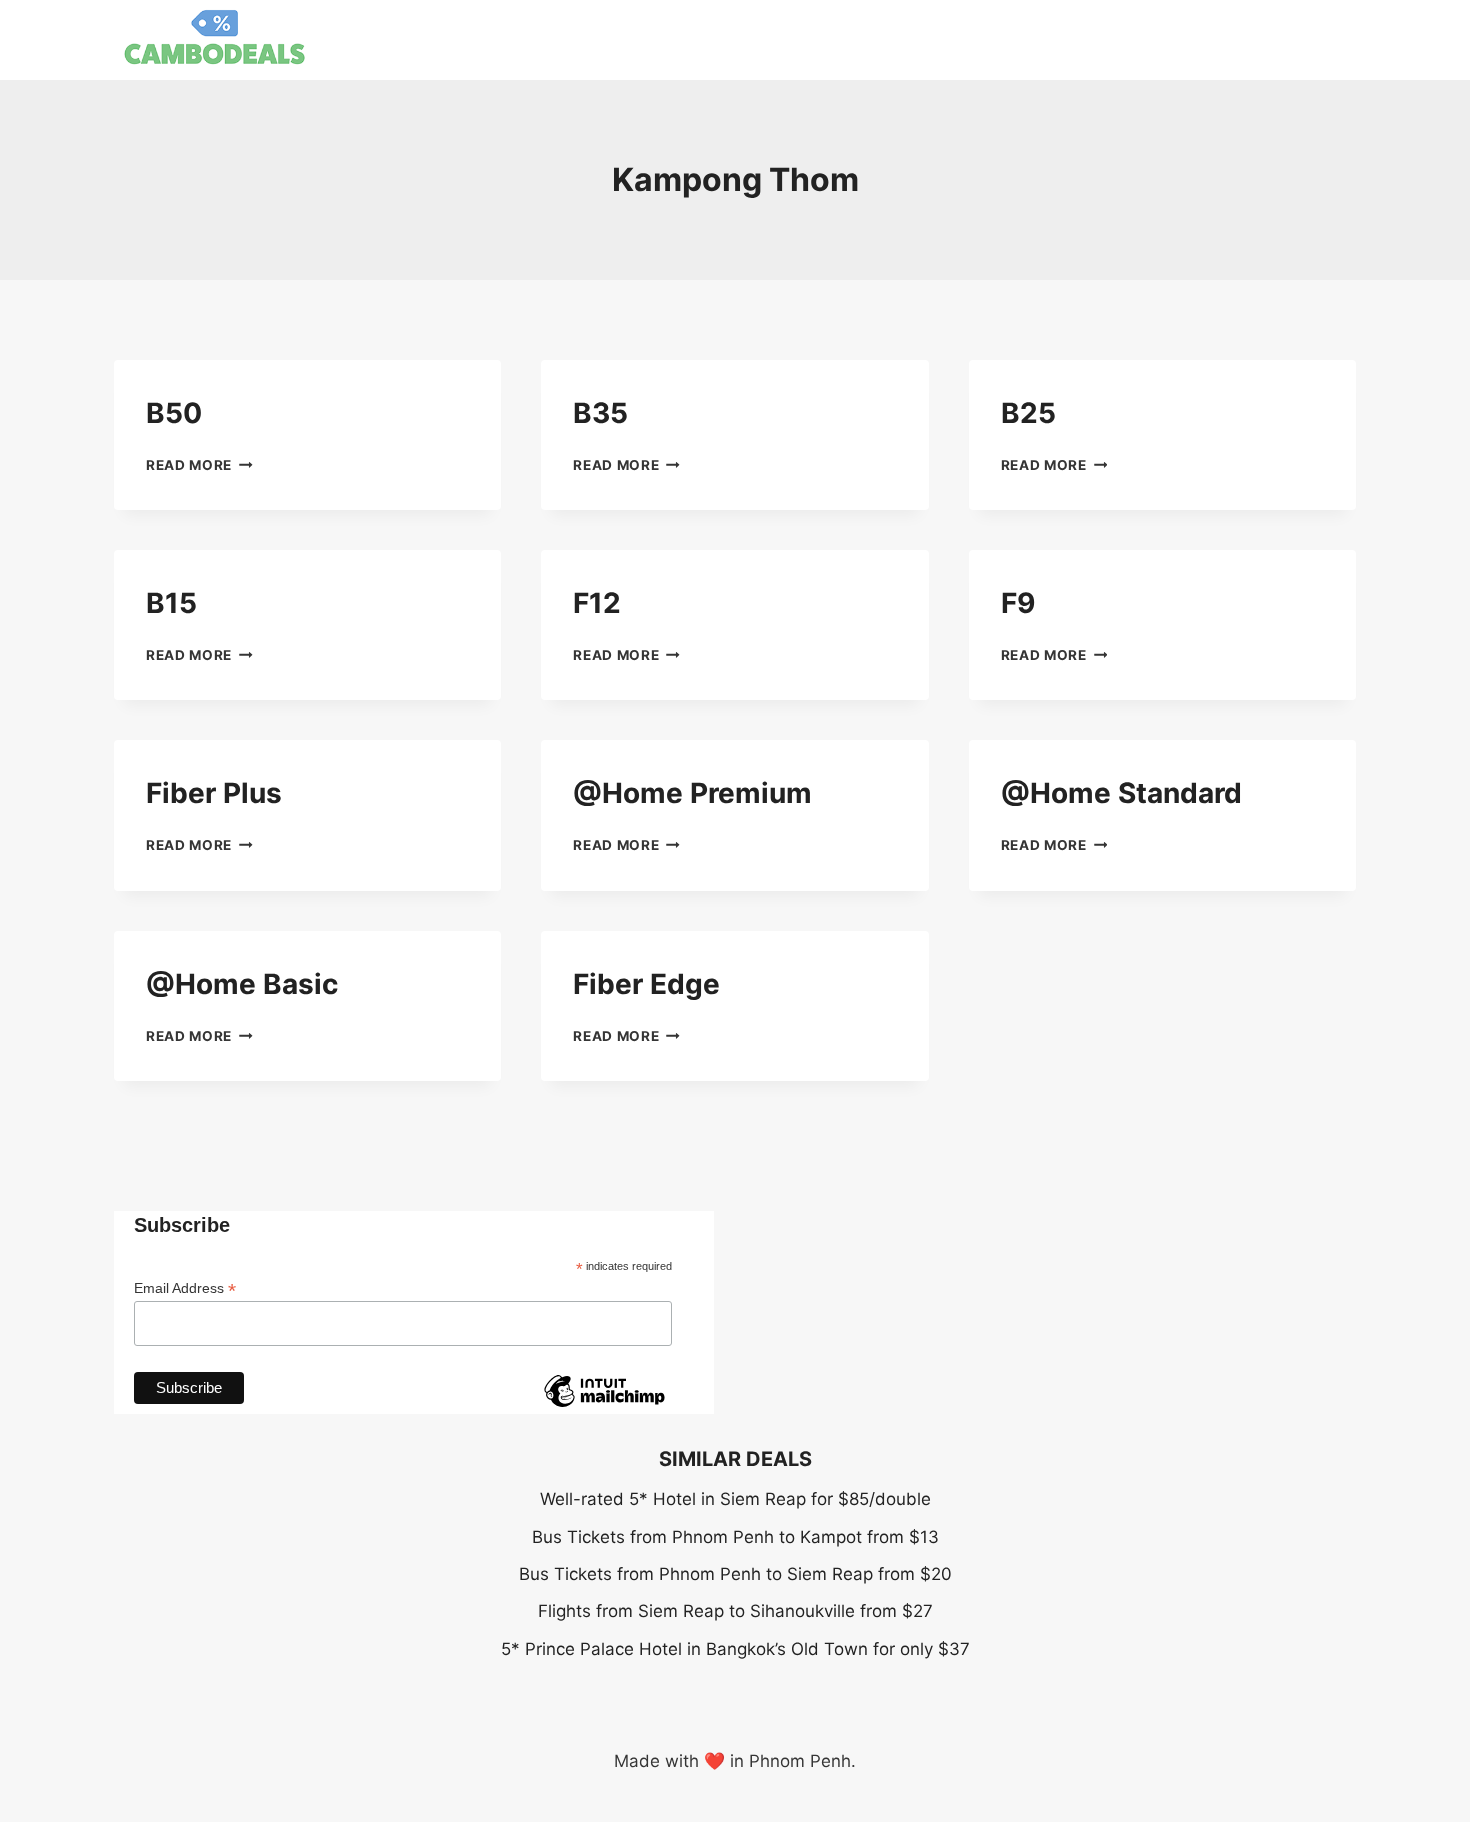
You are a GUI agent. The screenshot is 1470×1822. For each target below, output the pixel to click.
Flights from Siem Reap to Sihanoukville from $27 (735, 1611)
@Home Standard (1121, 793)
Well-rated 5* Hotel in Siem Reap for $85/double (735, 1499)
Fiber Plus (214, 793)
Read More (199, 465)
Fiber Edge (646, 984)
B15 (171, 603)
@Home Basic (242, 984)
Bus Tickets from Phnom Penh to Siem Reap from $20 (735, 1574)
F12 (597, 603)
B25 (1028, 413)
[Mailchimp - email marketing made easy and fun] (604, 1406)
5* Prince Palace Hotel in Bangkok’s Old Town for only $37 (735, 1649)
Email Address (185, 1288)
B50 (174, 413)
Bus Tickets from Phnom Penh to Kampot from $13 (735, 1537)
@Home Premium (692, 793)
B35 (600, 413)
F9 (1018, 603)
